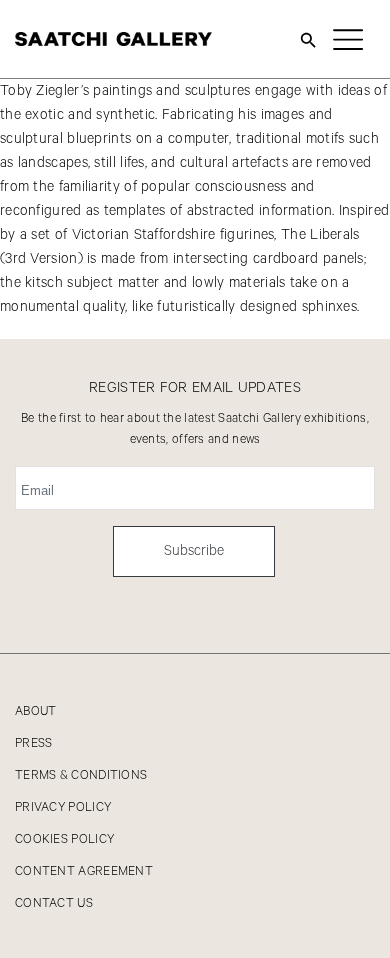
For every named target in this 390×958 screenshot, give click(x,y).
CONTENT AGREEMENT (84, 871)
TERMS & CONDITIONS (81, 775)
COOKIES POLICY (64, 839)
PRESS (34, 743)
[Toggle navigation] (348, 39)
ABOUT (36, 711)
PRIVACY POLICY (63, 807)
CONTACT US (54, 903)
